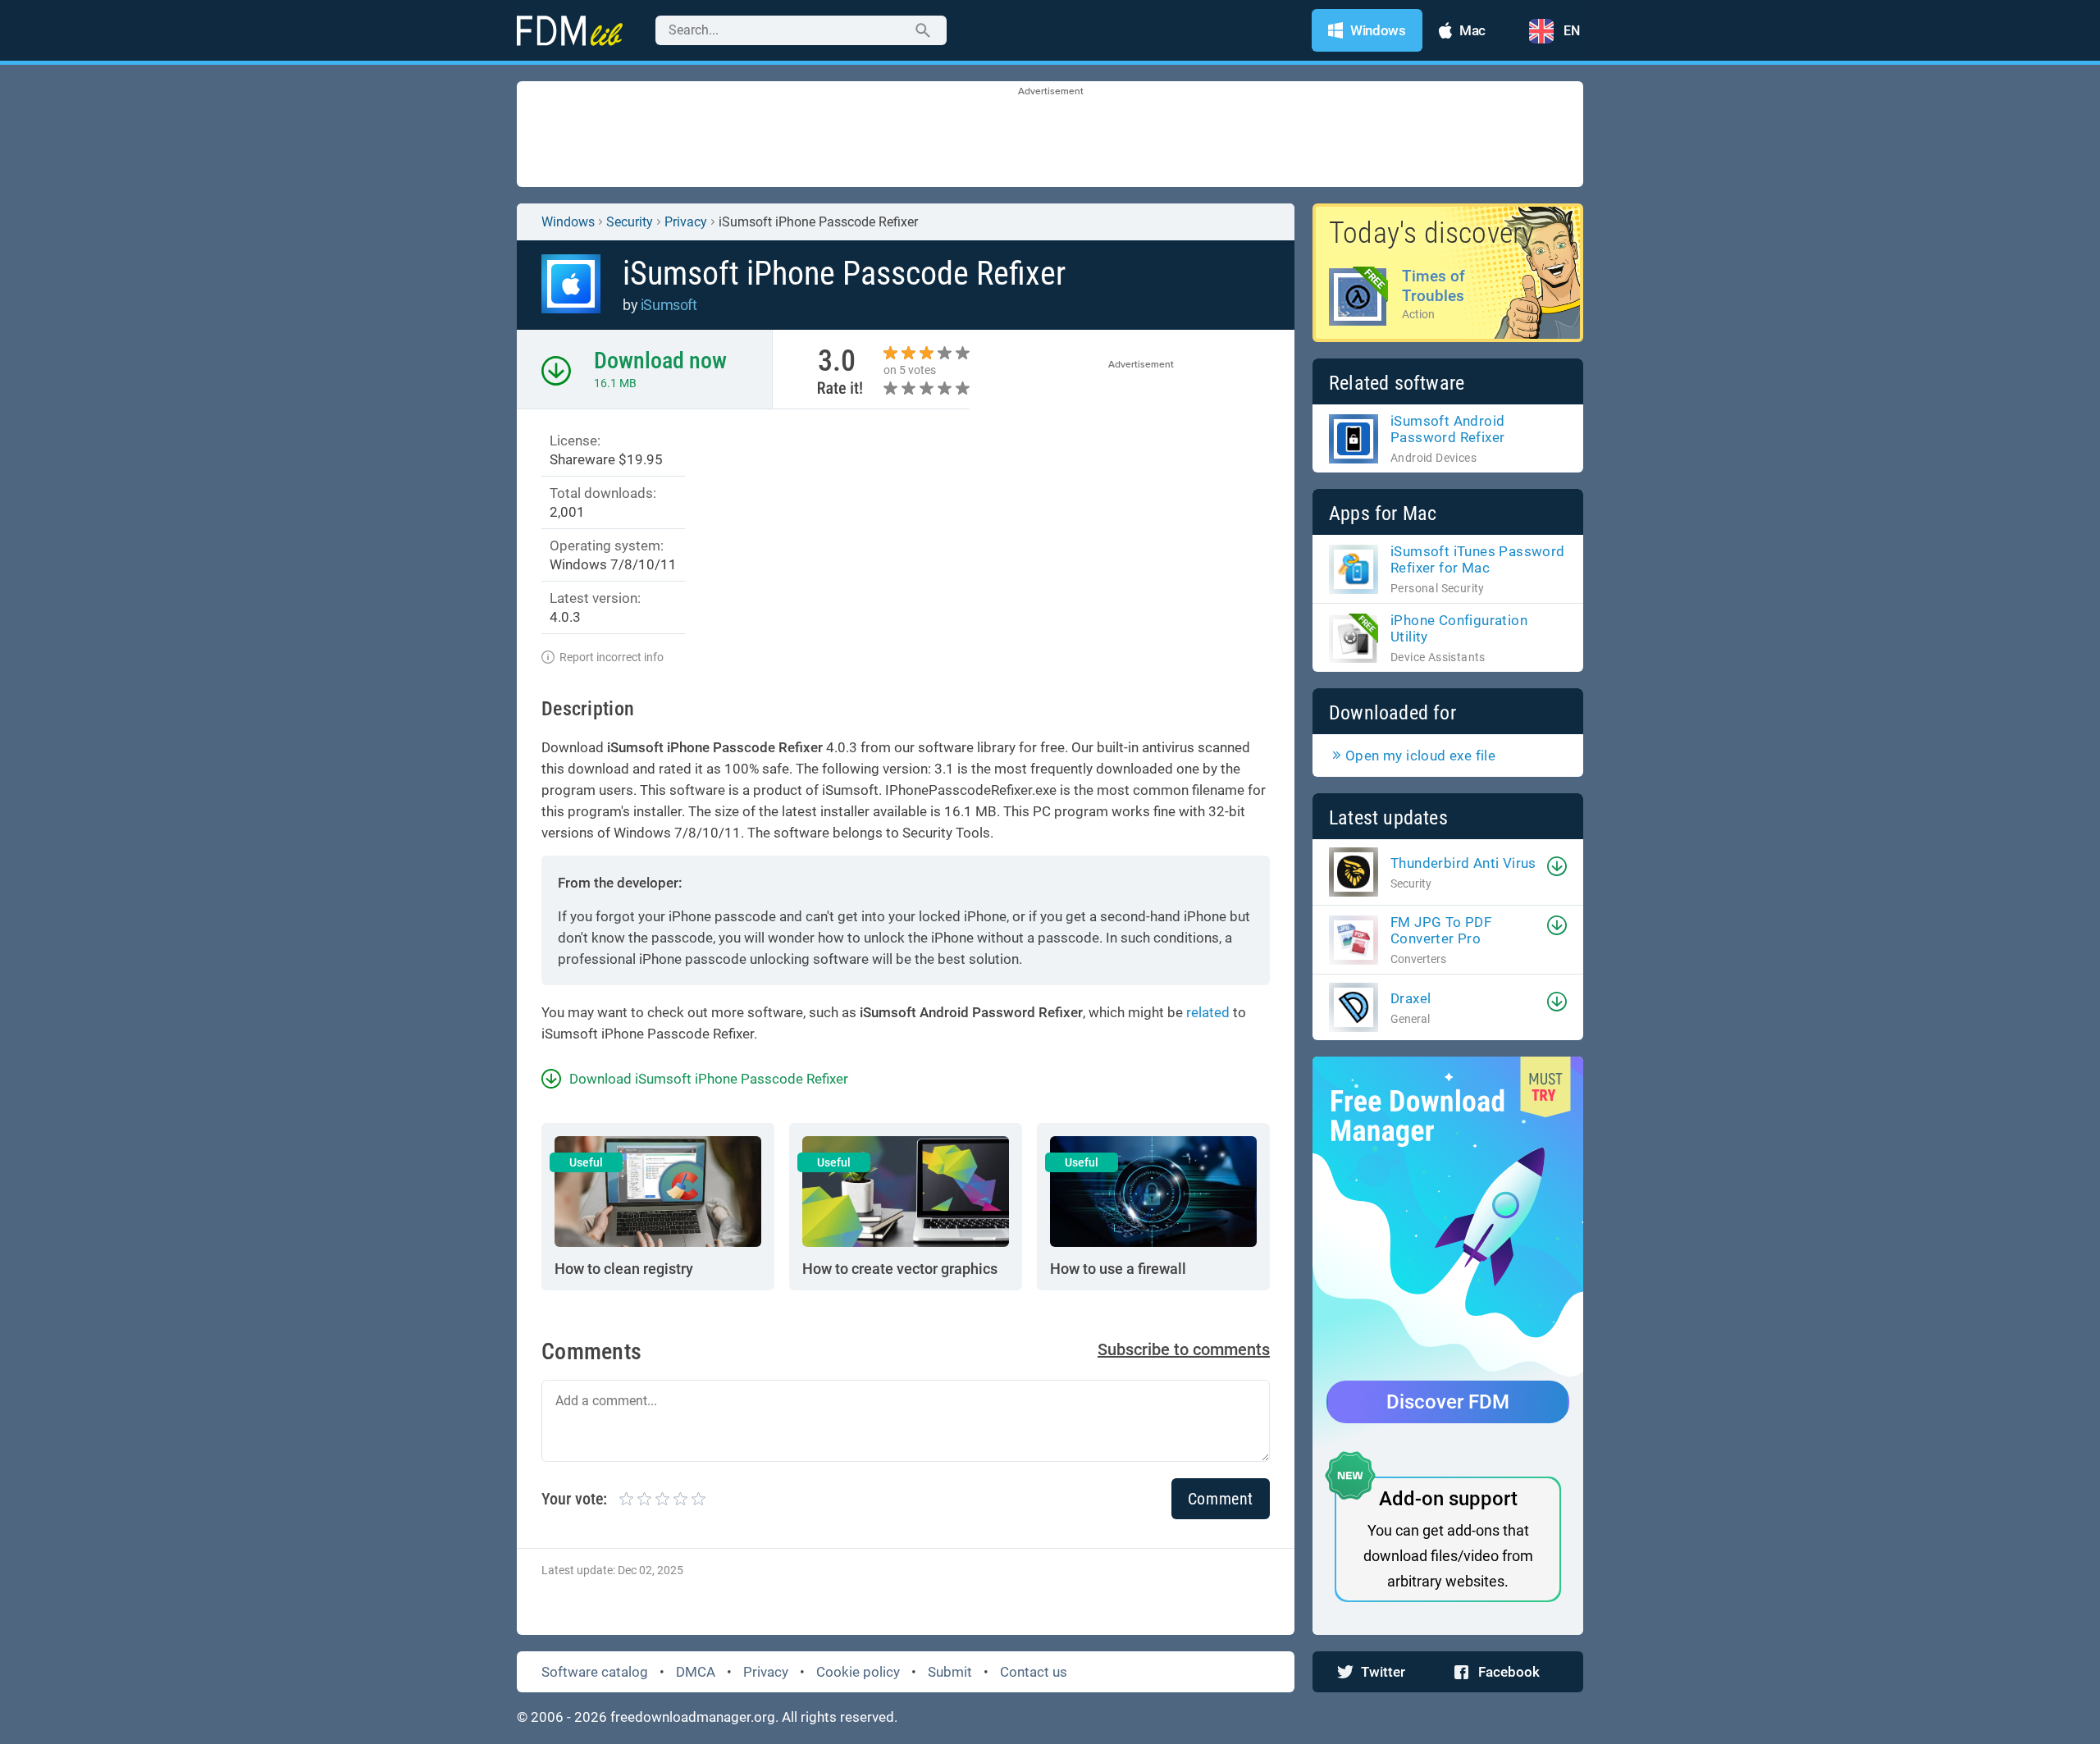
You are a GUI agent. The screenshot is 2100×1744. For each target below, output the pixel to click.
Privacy (766, 1672)
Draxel (1411, 998)
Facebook (1509, 1672)
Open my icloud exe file (1420, 756)
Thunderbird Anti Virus (1463, 863)
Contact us (1034, 1672)
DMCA (696, 1672)
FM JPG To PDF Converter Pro (1441, 930)
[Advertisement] (1050, 135)
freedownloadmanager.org (693, 1717)
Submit (950, 1672)
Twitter (1383, 1672)
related (1208, 1012)
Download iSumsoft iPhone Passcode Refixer (709, 1079)
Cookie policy (858, 1672)
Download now (660, 361)
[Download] (1557, 866)
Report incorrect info (612, 657)
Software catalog (595, 1672)
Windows (568, 222)
